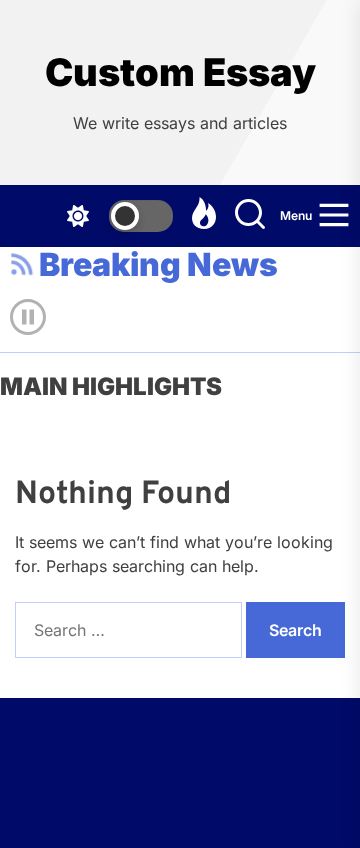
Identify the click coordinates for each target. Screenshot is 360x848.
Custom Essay (180, 72)
